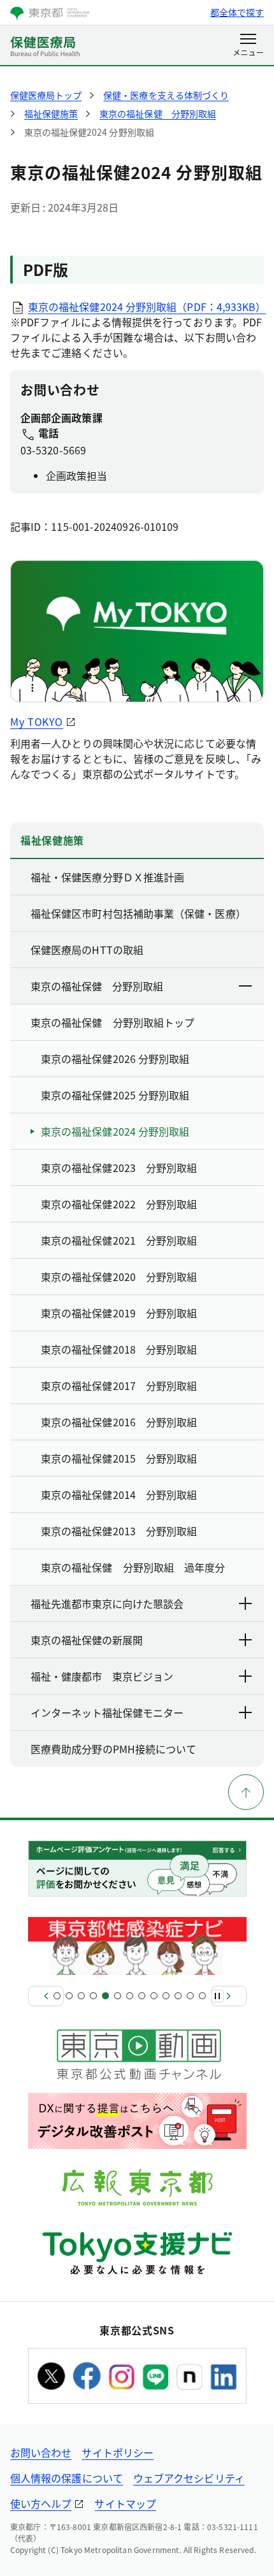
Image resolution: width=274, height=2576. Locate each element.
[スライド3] (81, 1996)
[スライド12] (190, 1996)
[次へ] (229, 1996)
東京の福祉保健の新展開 (87, 1640)
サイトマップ (125, 2503)
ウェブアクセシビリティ (189, 2478)
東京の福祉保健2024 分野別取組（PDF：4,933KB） (147, 307)
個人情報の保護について (67, 2478)
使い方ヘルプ (41, 2503)
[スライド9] (154, 1996)
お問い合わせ (41, 2452)
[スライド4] (93, 1996)
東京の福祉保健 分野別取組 (97, 986)
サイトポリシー (118, 2452)
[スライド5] (105, 1996)
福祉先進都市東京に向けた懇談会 (107, 1603)
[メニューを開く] (248, 46)
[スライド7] (130, 1996)
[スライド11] (178, 1996)
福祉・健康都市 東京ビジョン (102, 1676)
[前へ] (46, 1996)
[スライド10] (166, 1996)
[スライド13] (202, 1996)
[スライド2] (69, 1996)
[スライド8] (142, 1996)
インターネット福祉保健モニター (107, 1712)
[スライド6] (118, 1996)
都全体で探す (237, 12)
